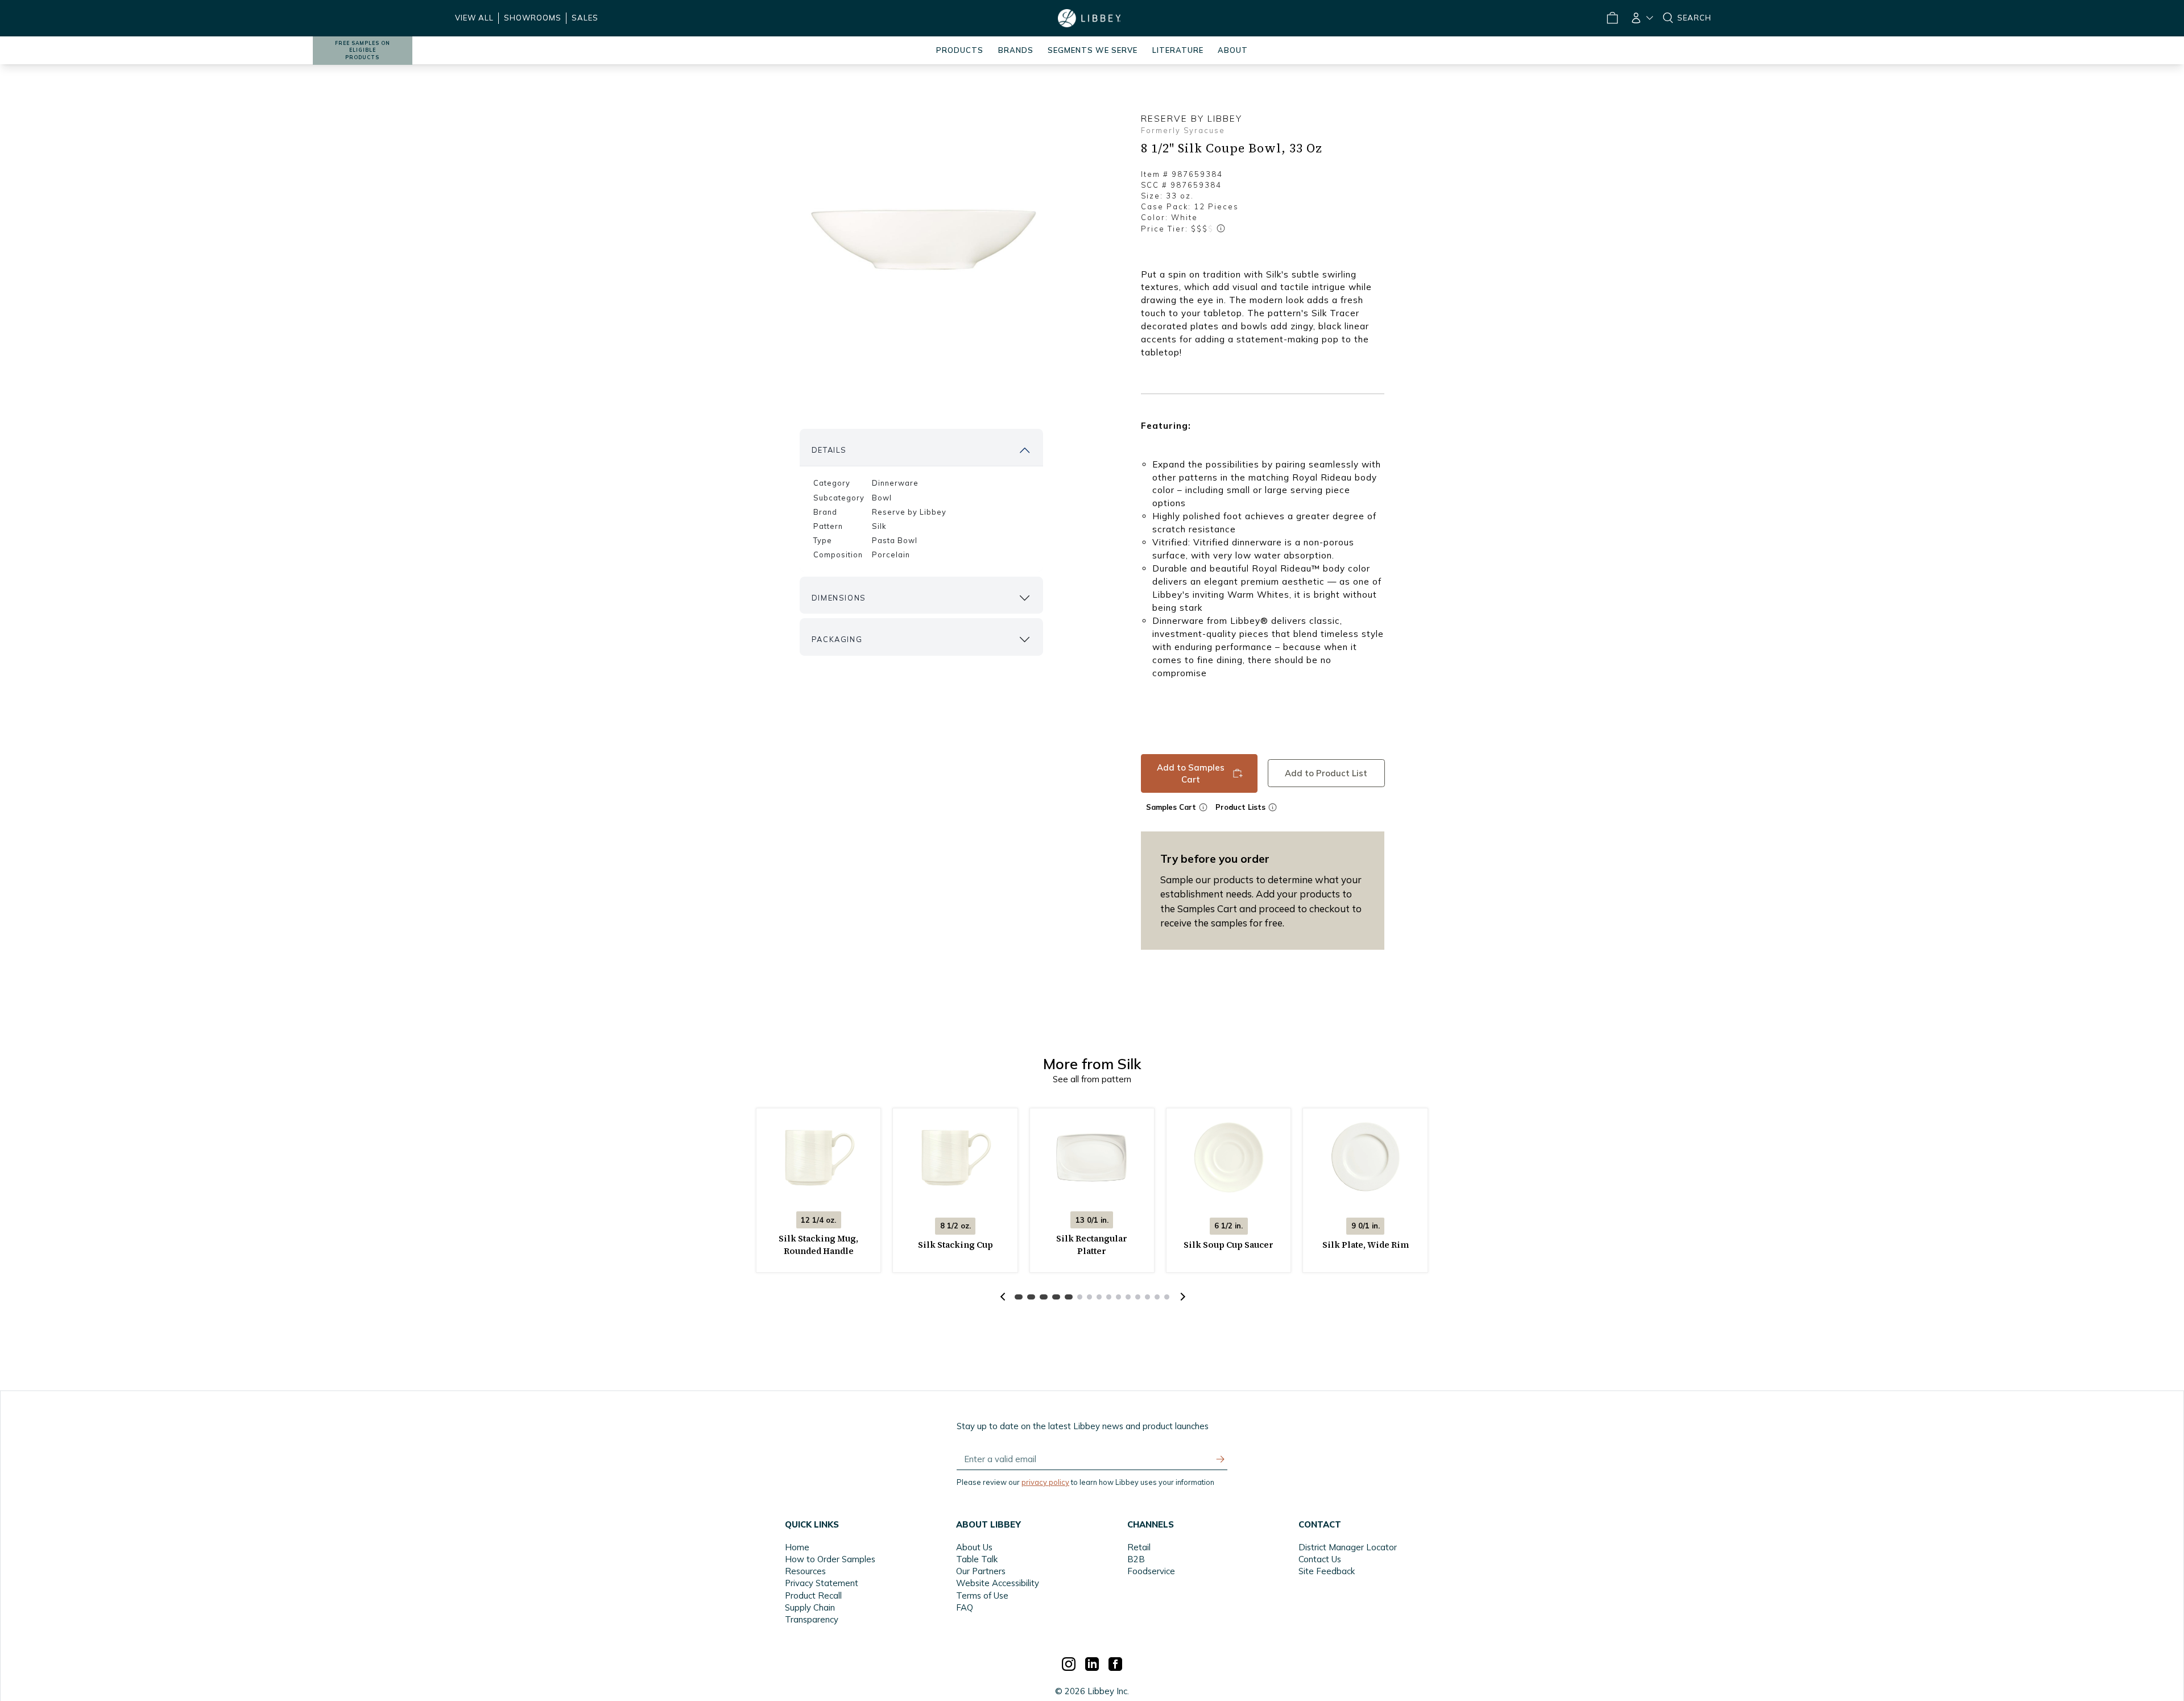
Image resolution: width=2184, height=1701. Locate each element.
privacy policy (1045, 1482)
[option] (921, 237)
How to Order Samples (830, 1559)
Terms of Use (982, 1596)
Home (797, 1547)
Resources (805, 1571)
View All (474, 18)
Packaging (837, 639)
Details (829, 450)
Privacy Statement (822, 1583)
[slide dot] (1019, 1297)
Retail (1139, 1547)
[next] (1181, 1297)
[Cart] (1612, 18)
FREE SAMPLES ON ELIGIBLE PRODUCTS (363, 50)
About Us (974, 1547)
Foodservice (1151, 1571)
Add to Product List (1326, 773)
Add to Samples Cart (1191, 773)
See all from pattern (1092, 1079)
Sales (585, 18)
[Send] (1221, 1459)
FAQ (965, 1607)
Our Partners (981, 1571)
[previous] (1003, 1297)
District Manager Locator (1348, 1547)
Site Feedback (1327, 1571)
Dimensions (839, 598)
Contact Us (1320, 1559)
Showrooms (533, 18)
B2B (1136, 1559)
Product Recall (813, 1596)
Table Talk (977, 1559)
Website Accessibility (998, 1583)
